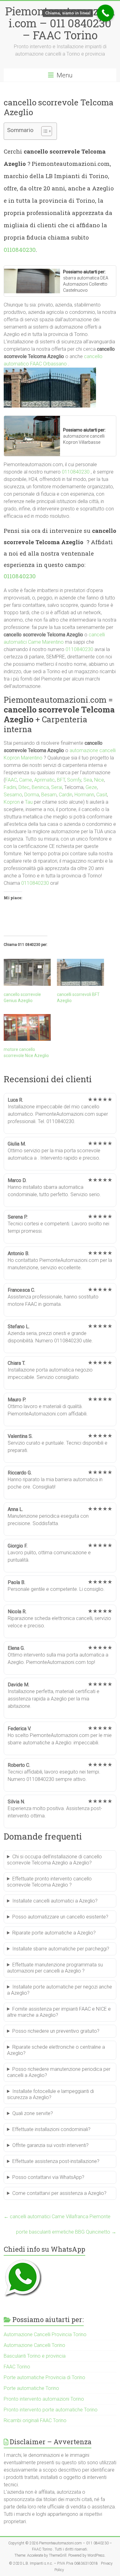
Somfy (74, 780)
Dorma (32, 795)
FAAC (11, 780)
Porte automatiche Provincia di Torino (44, 2377)
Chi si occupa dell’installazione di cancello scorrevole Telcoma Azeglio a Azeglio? (54, 1860)
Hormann (84, 795)
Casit (102, 795)
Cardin (66, 795)
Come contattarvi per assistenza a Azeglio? (59, 2193)
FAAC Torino (17, 2367)
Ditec (24, 787)
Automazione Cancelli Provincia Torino (45, 2334)
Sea (88, 780)
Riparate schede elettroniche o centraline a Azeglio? (56, 2050)
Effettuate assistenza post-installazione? (56, 2161)
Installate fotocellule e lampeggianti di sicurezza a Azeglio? (50, 2094)
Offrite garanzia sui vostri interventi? (50, 2145)
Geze (91, 787)
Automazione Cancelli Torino (34, 2345)
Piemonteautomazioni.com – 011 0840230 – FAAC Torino (60, 23)
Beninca (40, 787)
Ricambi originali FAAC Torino (35, 2420)
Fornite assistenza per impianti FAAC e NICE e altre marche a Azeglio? (59, 2012)
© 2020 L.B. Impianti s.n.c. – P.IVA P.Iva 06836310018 (53, 2563)
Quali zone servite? (33, 2113)
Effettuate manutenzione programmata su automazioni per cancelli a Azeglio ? (55, 1968)
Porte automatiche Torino (31, 2388)
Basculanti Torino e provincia (35, 2356)
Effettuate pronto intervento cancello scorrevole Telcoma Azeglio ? (49, 1882)
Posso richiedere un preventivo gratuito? (56, 2031)
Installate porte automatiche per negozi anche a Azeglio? (60, 1990)
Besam (49, 795)
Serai (57, 787)
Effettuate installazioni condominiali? (51, 2129)
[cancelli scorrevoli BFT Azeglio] (80, 972)
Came (26, 780)
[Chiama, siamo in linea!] (105, 13)
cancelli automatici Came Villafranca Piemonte (57, 2217)
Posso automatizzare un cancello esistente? (60, 1917)
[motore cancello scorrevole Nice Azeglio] (27, 1028)
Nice (99, 780)
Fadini (10, 787)
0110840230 (20, 250)
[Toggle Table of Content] (44, 131)
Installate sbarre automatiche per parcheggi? (61, 1949)
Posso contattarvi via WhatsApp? (48, 2177)
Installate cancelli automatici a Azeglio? (55, 1901)
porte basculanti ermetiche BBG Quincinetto (66, 2232)
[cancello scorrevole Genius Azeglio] (27, 972)
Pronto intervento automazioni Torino (44, 2399)
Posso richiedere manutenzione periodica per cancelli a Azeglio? (59, 2072)
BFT (61, 780)
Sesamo (13, 795)
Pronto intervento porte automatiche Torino (51, 2410)
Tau (29, 802)
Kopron (12, 802)
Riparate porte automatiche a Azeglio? (54, 1933)
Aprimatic (44, 780)
